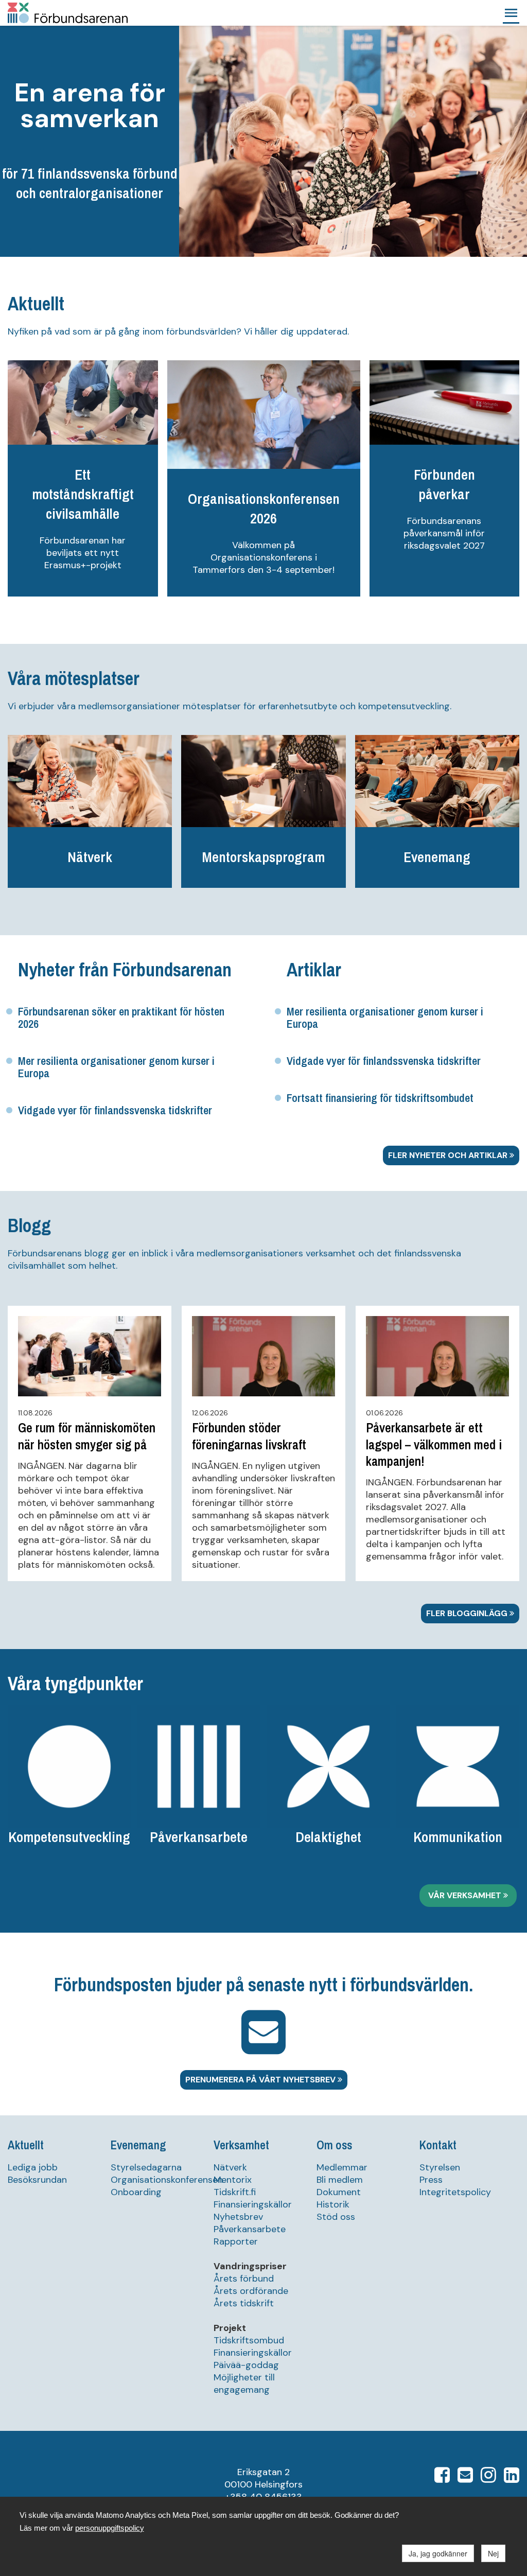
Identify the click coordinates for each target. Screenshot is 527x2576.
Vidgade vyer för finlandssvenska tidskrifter (115, 1110)
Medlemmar (342, 2167)
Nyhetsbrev (238, 2217)
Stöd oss (336, 2217)
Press (431, 2180)
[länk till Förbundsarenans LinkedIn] (512, 2478)
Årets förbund (244, 2279)
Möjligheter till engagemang (244, 2384)
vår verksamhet (466, 1895)
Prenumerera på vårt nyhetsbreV (261, 2080)
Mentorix (233, 2180)
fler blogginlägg (468, 1613)
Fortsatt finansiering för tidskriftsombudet (380, 1098)
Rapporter (236, 2241)
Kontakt (438, 2145)
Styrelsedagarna (146, 2167)
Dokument (339, 2192)
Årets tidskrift (244, 2303)
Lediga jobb (33, 2167)
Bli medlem (340, 2180)
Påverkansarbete (250, 2229)
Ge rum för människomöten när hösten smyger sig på (87, 1436)
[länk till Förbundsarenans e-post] (465, 2478)
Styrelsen (440, 2167)
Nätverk (230, 2167)
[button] (511, 13)
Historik (333, 2204)
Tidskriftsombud (249, 2340)
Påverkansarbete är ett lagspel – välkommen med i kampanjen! (434, 1444)
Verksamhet (241, 2145)
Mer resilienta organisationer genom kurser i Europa (116, 1067)
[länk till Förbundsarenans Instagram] (488, 2478)
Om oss (334, 2145)
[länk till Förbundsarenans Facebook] (442, 2478)
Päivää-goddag (246, 2365)
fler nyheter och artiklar (449, 1155)
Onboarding (136, 2192)
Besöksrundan (37, 2180)
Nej (493, 2553)
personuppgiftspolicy (110, 2528)
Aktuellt (26, 2145)
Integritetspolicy (455, 2192)
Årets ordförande (251, 2291)
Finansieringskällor (253, 2204)
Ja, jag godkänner (438, 2553)
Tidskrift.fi (235, 2192)
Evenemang (138, 2145)
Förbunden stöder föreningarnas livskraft (249, 1436)
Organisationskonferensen (167, 2180)
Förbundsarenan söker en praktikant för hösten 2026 (121, 1018)
